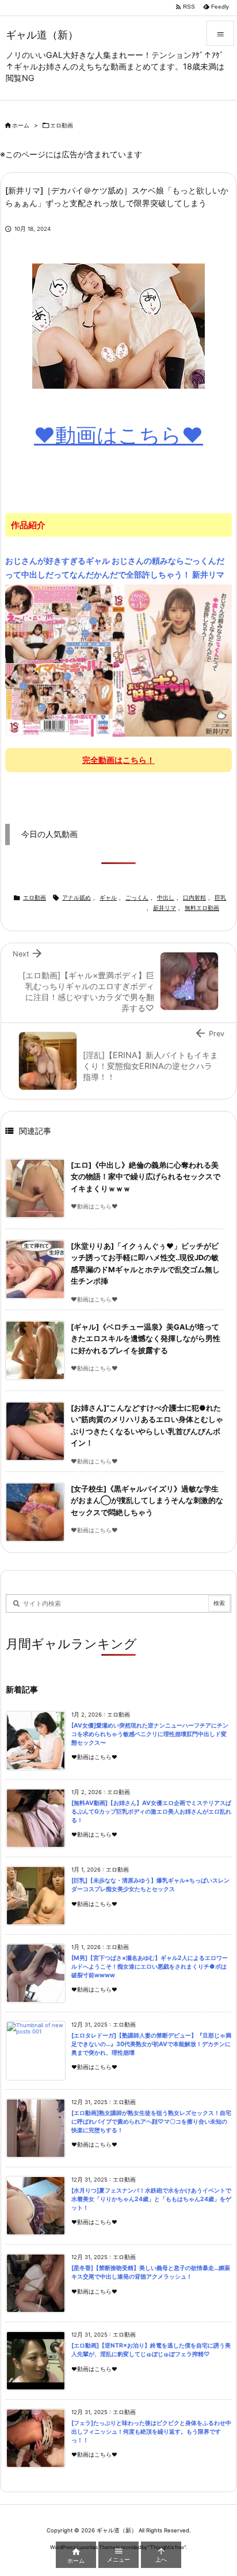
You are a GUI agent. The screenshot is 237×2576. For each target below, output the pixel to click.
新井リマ (165, 908)
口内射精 (194, 898)
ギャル (108, 898)
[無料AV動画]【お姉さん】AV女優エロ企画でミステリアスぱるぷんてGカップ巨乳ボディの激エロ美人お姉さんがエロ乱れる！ (151, 1811)
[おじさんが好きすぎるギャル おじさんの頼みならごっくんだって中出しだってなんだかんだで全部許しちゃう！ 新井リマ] (118, 660)
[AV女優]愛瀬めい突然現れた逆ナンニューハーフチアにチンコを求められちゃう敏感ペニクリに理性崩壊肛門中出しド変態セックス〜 (150, 1734)
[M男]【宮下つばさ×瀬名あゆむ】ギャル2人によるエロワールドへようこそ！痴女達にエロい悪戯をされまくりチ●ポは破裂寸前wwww (150, 1966)
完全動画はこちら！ (118, 760)
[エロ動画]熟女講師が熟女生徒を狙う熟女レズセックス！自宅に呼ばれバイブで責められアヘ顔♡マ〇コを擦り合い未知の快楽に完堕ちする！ (151, 2121)
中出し (166, 898)
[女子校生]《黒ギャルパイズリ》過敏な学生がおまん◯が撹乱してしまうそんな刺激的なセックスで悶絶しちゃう (147, 1501)
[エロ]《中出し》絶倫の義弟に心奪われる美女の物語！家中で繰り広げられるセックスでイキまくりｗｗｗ (146, 1177)
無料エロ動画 (202, 908)
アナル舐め (77, 898)
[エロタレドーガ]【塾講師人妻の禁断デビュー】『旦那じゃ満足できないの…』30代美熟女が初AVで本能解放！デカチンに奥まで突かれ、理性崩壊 (151, 2044)
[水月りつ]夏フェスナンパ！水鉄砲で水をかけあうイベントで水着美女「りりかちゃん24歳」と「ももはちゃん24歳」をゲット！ (151, 2199)
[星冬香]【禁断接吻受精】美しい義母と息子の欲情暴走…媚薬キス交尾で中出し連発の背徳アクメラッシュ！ (151, 2272)
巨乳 (220, 898)
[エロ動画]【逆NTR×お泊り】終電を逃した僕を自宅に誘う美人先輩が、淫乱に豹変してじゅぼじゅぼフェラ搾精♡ (151, 2350)
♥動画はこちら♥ (118, 435)
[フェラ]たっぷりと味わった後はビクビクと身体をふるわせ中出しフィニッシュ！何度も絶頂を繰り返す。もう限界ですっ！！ (151, 2431)
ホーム (21, 125)
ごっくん (137, 898)
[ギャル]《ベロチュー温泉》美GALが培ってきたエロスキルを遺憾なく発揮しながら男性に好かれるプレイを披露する (146, 1339)
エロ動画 (62, 125)
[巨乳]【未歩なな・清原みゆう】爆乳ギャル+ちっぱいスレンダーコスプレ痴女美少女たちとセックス (150, 1885)
